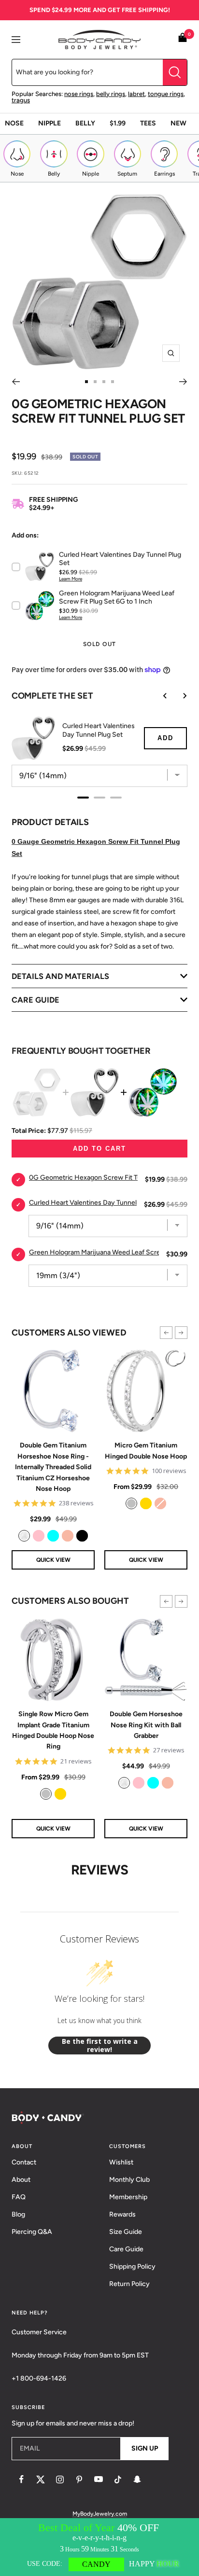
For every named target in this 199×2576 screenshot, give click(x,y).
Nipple (50, 123)
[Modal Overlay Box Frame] (99, 2547)
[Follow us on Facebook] (21, 2480)
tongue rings (166, 94)
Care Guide (126, 2249)
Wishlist (121, 2162)
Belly (85, 123)
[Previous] (16, 382)
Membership (128, 2197)
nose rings (79, 94)
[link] (24, 1536)
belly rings (111, 94)
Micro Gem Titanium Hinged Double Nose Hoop (146, 1451)
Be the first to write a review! (100, 2046)
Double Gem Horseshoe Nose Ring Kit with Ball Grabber (146, 1725)
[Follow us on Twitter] (41, 2480)
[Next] (183, 382)
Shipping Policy (132, 2266)
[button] (166, 1333)
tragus (21, 100)
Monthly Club (129, 2180)
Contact (24, 2162)
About (21, 2180)
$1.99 (118, 123)
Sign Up (145, 2448)
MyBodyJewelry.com (100, 2514)
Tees (148, 123)
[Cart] (183, 39)
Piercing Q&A (32, 2232)
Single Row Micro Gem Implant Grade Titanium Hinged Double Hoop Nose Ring (53, 1730)
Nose (14, 123)
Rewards (122, 2214)
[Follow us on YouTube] (99, 2480)
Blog (18, 2214)
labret (136, 94)
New (178, 123)
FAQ (19, 2197)
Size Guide (126, 2232)
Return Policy (129, 2284)
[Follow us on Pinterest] (79, 2480)
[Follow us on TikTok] (118, 2480)
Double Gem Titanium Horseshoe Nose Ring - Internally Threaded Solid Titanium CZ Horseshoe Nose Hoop (53, 1467)
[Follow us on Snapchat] (137, 2480)
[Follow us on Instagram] (60, 2480)
